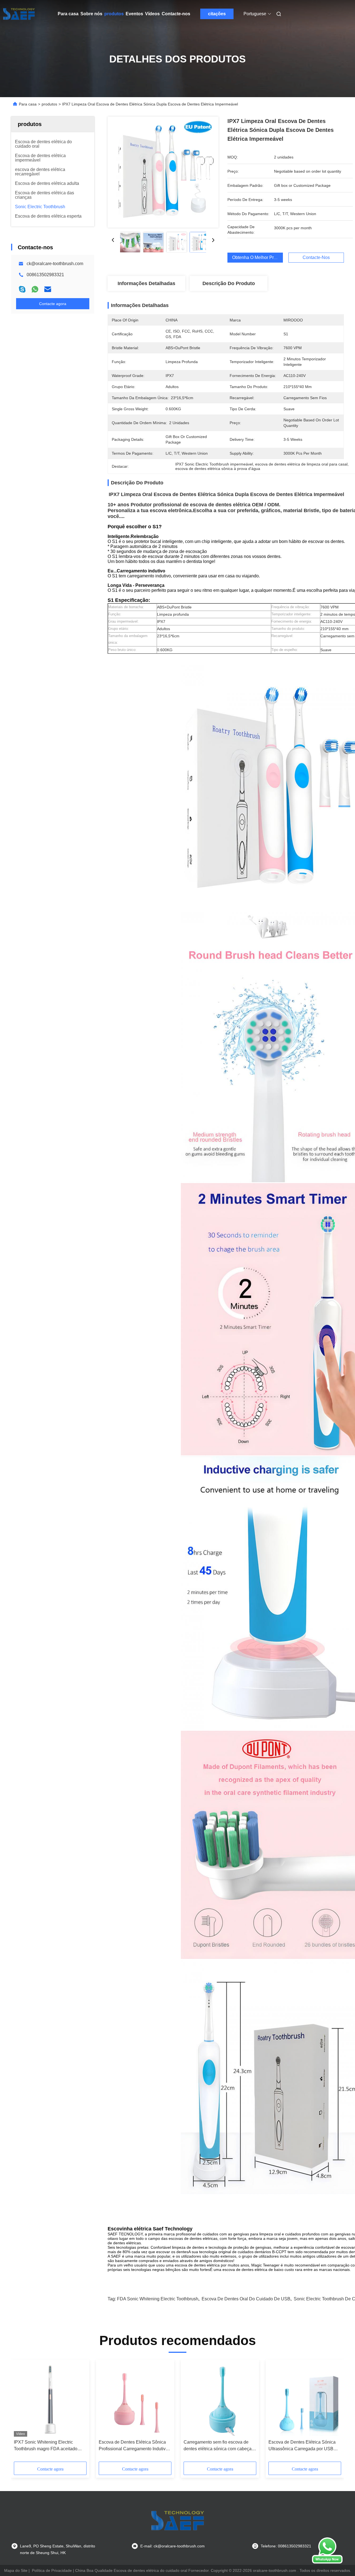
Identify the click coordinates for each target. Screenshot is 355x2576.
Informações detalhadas (146, 283)
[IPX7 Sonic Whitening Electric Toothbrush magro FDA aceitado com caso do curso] (50, 2399)
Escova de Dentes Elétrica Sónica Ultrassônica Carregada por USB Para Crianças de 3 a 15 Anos (302, 2446)
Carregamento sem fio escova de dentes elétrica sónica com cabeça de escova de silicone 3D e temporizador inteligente (218, 2446)
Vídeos (152, 14)
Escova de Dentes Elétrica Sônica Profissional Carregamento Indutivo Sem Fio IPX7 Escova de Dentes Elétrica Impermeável (133, 2446)
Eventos (134, 14)
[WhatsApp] (35, 289)
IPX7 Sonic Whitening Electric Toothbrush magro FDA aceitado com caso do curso (46, 2446)
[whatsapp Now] (327, 2562)
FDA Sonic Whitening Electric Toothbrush (158, 2299)
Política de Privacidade (52, 2570)
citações (217, 14)
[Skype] (22, 289)
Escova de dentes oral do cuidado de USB (246, 2299)
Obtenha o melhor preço (257, 257)
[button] (21, 2413)
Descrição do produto (229, 283)
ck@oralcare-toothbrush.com (55, 264)
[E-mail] (48, 289)
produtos (114, 14)
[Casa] (19, 14)
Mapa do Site (16, 2570)
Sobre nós (91, 14)
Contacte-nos (176, 14)
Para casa (68, 14)
